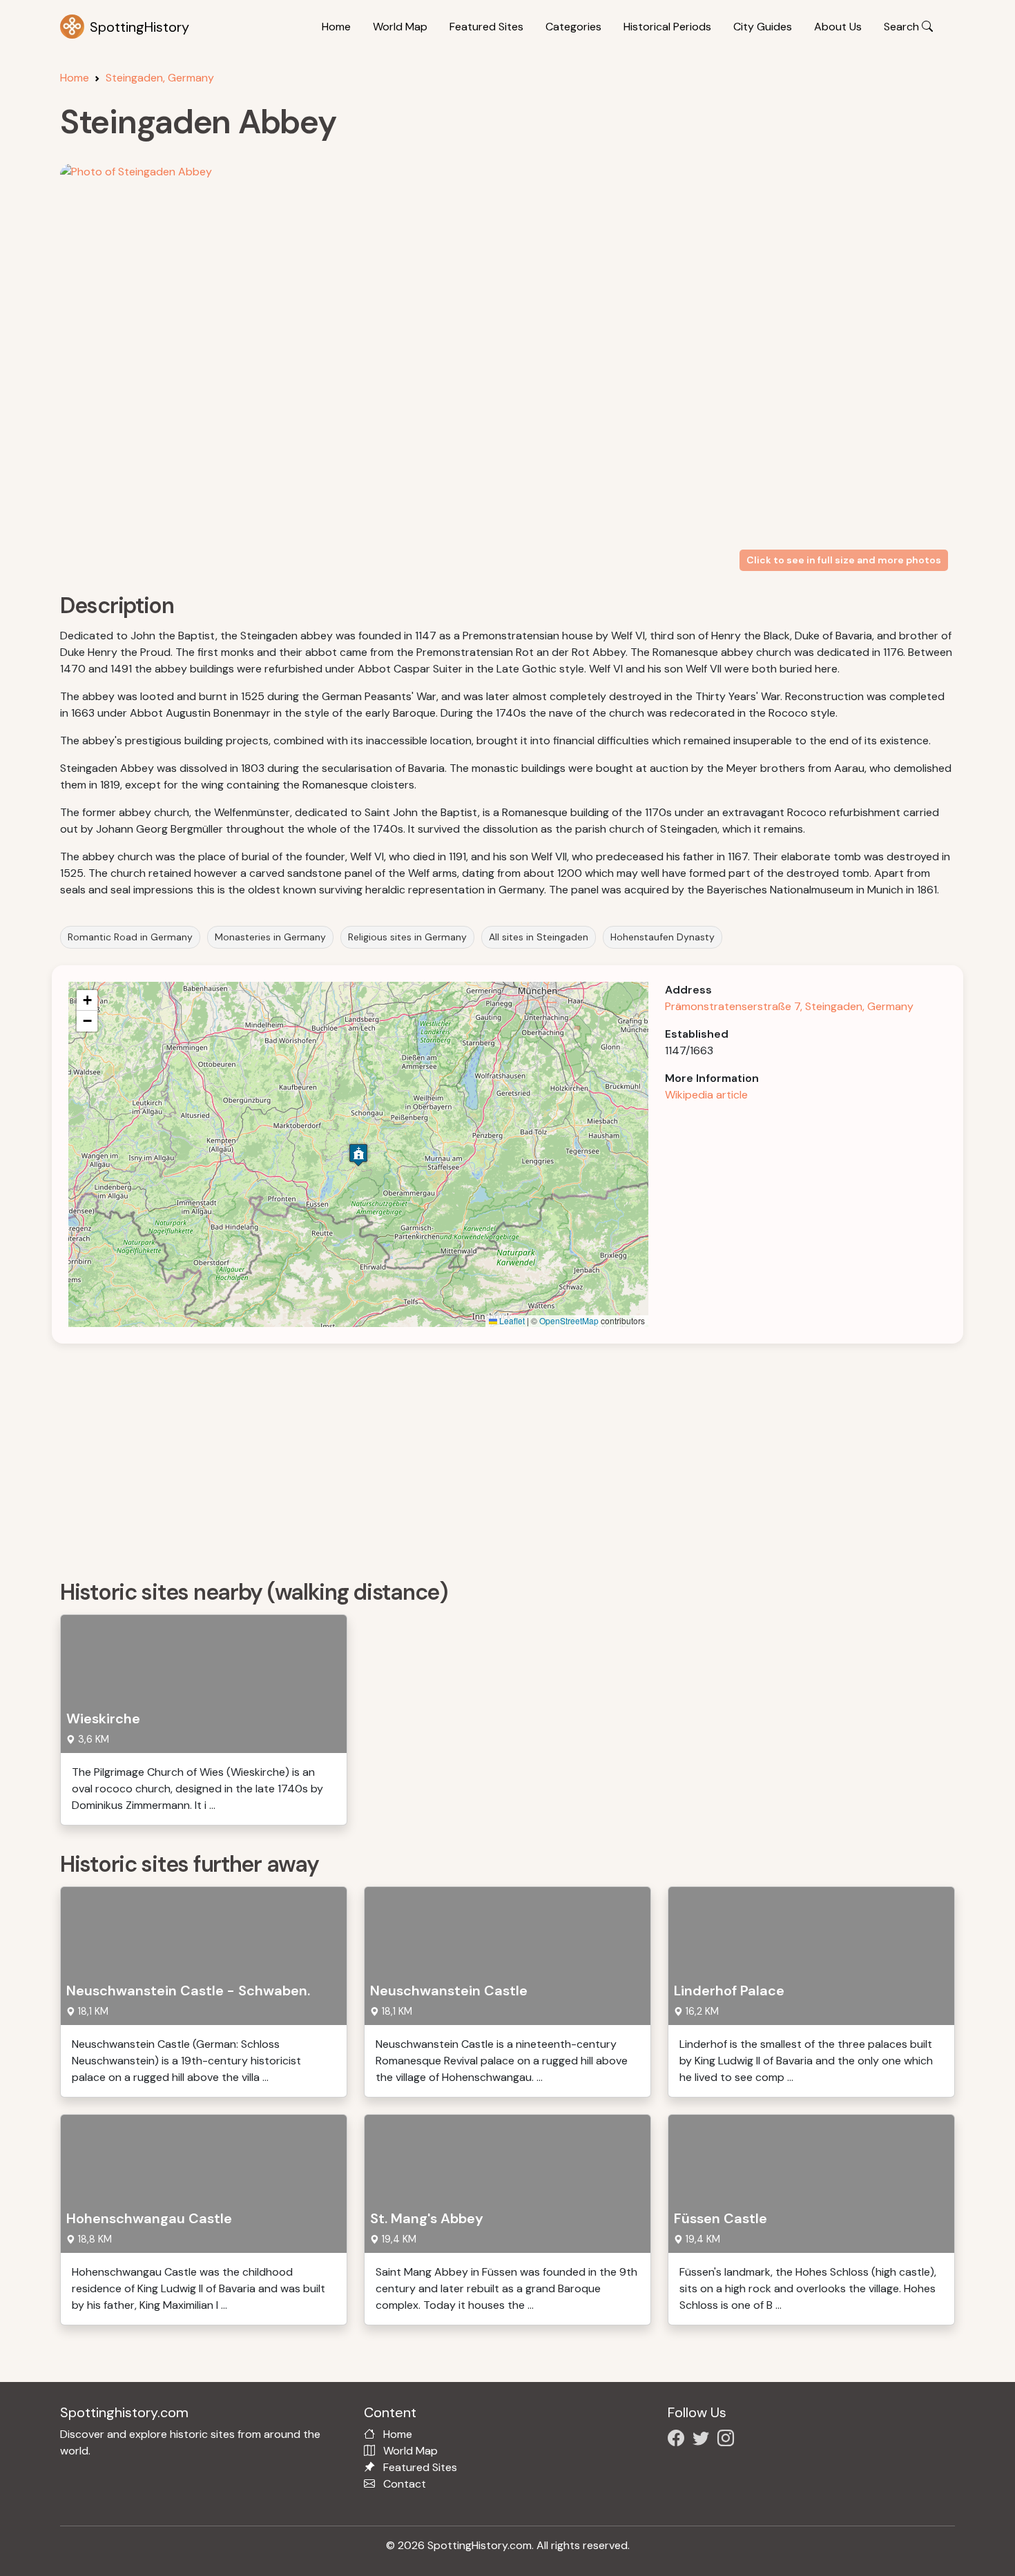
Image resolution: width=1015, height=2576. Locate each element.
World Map (400, 27)
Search (903, 27)
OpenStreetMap (569, 1320)
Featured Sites (486, 27)
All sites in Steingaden (539, 937)
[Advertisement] (474, 1457)
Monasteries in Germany (270, 937)
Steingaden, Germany (160, 78)
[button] (358, 1155)
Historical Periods (667, 27)
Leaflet (511, 1320)
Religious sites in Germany (407, 937)
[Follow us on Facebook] (679, 2440)
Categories (573, 27)
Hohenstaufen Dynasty (663, 937)
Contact (405, 2484)
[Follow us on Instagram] (728, 2440)
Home (336, 27)
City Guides (763, 27)
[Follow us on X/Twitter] (704, 2440)
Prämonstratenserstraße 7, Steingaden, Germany (789, 1006)
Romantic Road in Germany (130, 937)
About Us (838, 27)
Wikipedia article (706, 1095)
